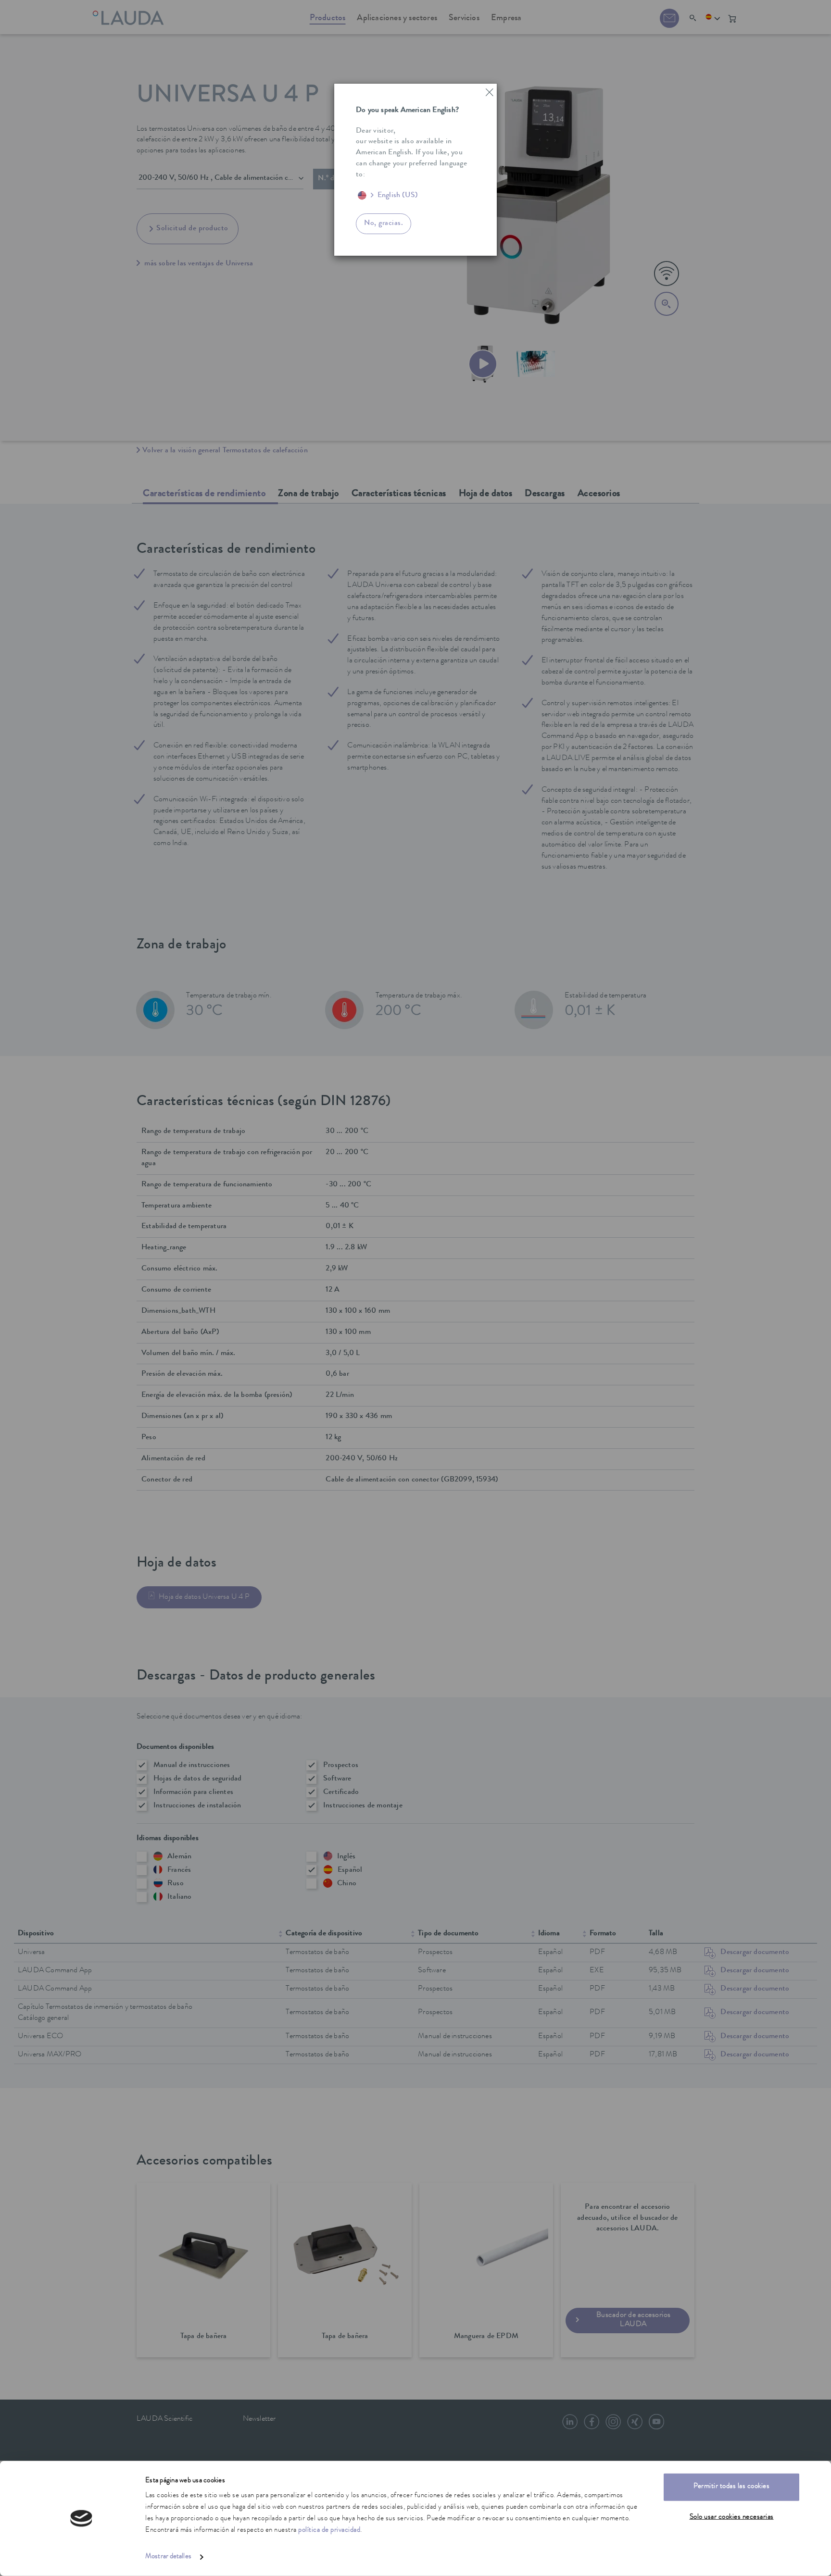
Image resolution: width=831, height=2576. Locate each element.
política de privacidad (329, 2531)
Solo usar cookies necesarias (732, 2517)
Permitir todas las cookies (731, 2487)
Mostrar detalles (168, 2557)
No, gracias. (384, 224)
